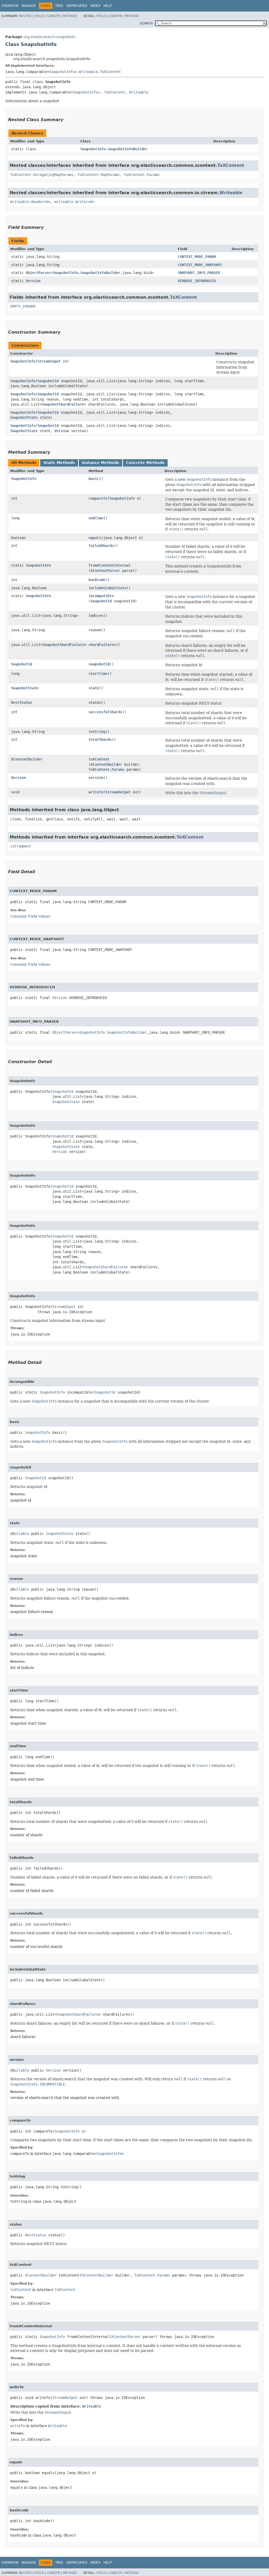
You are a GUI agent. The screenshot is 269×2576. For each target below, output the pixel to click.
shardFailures (102, 645)
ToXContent (110, 72)
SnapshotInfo (62, 72)
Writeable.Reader (27, 202)
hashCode (97, 580)
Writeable (88, 72)
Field (39, 16)
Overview (10, 6)
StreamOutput (118, 792)
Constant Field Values (30, 916)
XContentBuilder (27, 759)
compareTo (98, 498)
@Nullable (20, 1534)
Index (95, 6)
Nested (25, 16)
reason (95, 630)
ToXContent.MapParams (99, 175)
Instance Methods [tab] (100, 463)
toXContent (99, 759)
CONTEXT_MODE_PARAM (197, 257)
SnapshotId (48, 381)
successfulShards (105, 712)
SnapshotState (24, 417)
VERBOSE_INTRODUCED (197, 281)
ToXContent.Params (142, 175)
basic (94, 479)
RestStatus (22, 702)
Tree (59, 6)
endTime (96, 518)
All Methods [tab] (24, 463)
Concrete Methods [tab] (145, 463)
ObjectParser (38, 273)
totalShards (100, 739)
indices (96, 615)
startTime (98, 674)
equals (95, 538)
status (95, 702)
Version (33, 281)
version (96, 778)
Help (108, 6)
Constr (53, 16)
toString (97, 732)
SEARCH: (147, 23)
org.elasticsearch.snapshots (49, 37)
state (94, 688)
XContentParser (105, 571)
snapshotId (99, 664)
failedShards (101, 546)
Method (70, 16)
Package (29, 6)
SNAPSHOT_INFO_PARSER (199, 273)
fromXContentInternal (110, 565)
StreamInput (49, 361)
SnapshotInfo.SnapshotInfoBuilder (114, 149)
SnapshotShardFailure (63, 404)
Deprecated (77, 6)
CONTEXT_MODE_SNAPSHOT (200, 265)
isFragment (21, 846)
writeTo (96, 792)
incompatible (101, 596)
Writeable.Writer (71, 202)
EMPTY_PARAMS (23, 306)
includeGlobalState (107, 588)
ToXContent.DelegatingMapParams (42, 175)
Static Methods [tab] (59, 463)
